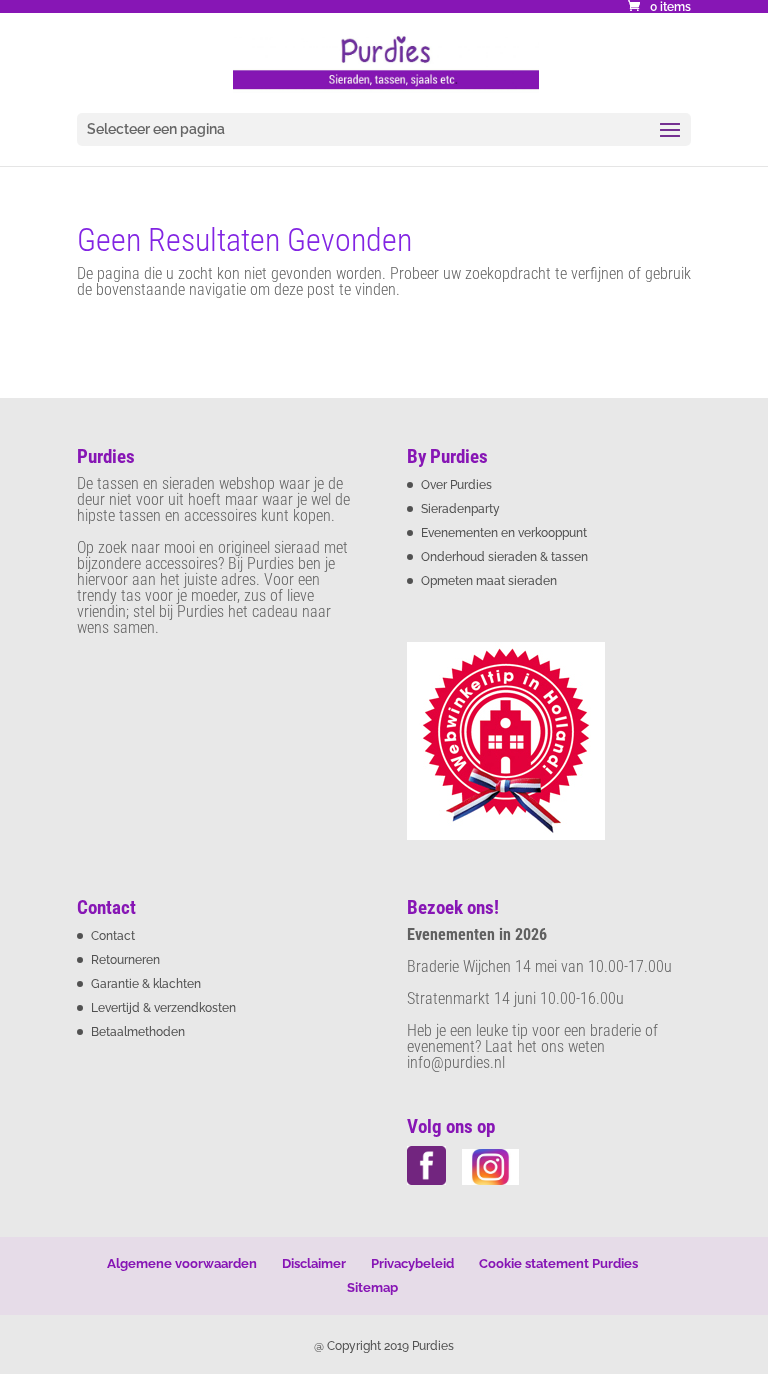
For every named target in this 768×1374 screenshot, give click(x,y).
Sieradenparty (460, 509)
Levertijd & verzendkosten (163, 1008)
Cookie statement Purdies (558, 1263)
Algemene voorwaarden (182, 1263)
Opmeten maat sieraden (489, 581)
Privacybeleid (412, 1263)
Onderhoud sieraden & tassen (504, 557)
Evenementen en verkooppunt (504, 533)
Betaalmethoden (138, 1032)
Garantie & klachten (146, 984)
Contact (113, 936)
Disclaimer (314, 1263)
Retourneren (125, 960)
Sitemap (372, 1287)
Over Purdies (456, 485)
